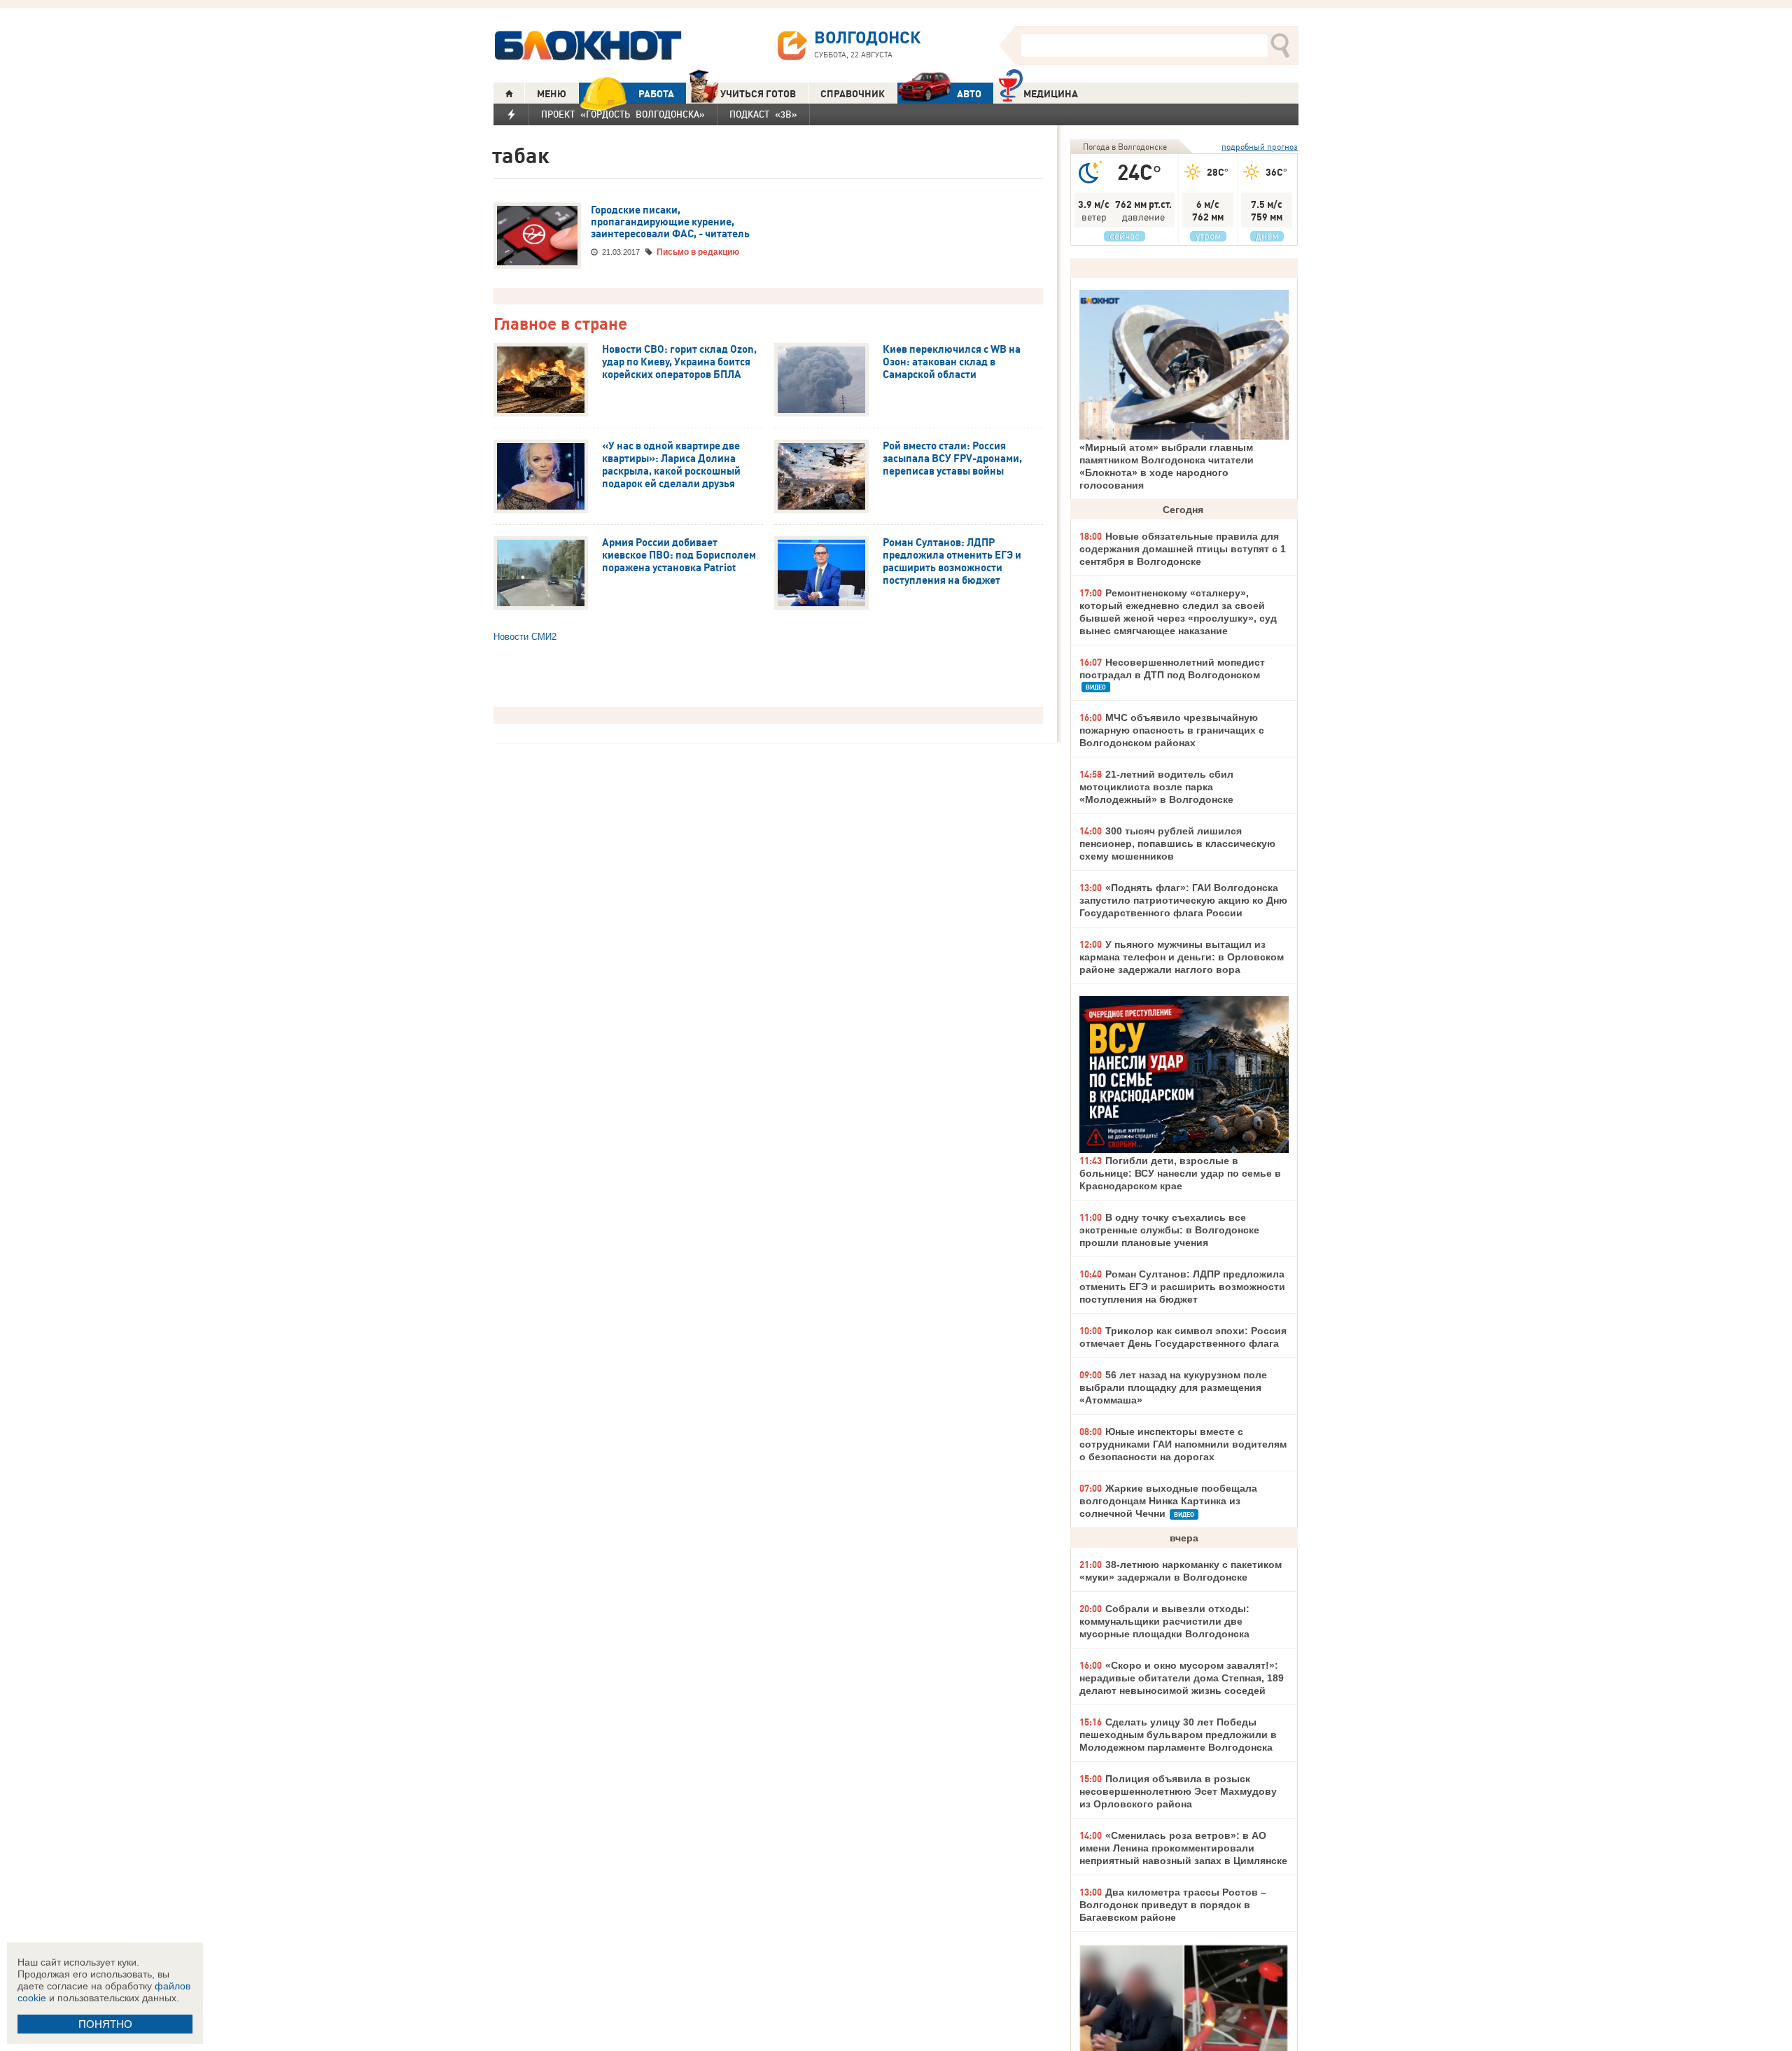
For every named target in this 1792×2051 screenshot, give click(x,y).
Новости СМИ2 (525, 637)
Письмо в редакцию (698, 252)
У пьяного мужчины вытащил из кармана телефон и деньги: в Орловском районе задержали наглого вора (1182, 957)
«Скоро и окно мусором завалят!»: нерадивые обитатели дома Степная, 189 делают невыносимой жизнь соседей (1182, 1678)
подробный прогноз (1260, 147)
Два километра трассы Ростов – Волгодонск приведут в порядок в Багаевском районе (1173, 1905)
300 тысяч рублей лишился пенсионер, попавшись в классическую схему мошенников (1177, 843)
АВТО (969, 94)
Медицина (1051, 94)
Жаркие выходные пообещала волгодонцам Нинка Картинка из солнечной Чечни (1168, 1501)
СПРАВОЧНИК (853, 94)
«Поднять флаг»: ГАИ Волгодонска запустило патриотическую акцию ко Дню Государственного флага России (1183, 900)
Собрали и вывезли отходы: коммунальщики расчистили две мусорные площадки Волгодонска (1164, 1621)
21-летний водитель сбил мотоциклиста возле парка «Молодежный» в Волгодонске (1156, 787)
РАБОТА (656, 94)
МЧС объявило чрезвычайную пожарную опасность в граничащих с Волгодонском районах (1172, 730)
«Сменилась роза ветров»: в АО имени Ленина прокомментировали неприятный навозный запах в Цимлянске (1183, 1848)
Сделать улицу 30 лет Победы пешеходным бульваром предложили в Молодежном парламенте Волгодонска (1178, 1735)
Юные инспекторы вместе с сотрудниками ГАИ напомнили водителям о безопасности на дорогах (1183, 1444)
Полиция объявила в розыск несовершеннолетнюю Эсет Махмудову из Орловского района (1178, 1791)
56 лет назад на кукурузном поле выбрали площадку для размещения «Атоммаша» (1173, 1387)
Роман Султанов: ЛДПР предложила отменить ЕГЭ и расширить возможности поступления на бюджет (1182, 1287)
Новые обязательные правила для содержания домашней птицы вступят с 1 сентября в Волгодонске (1183, 549)
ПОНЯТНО (105, 2024)
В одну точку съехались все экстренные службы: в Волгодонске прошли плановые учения (1169, 1230)
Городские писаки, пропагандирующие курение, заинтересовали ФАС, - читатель (670, 222)
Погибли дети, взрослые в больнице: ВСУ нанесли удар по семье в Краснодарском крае (1180, 1173)
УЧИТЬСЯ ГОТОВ (758, 94)
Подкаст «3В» (763, 114)
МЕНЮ (552, 94)
